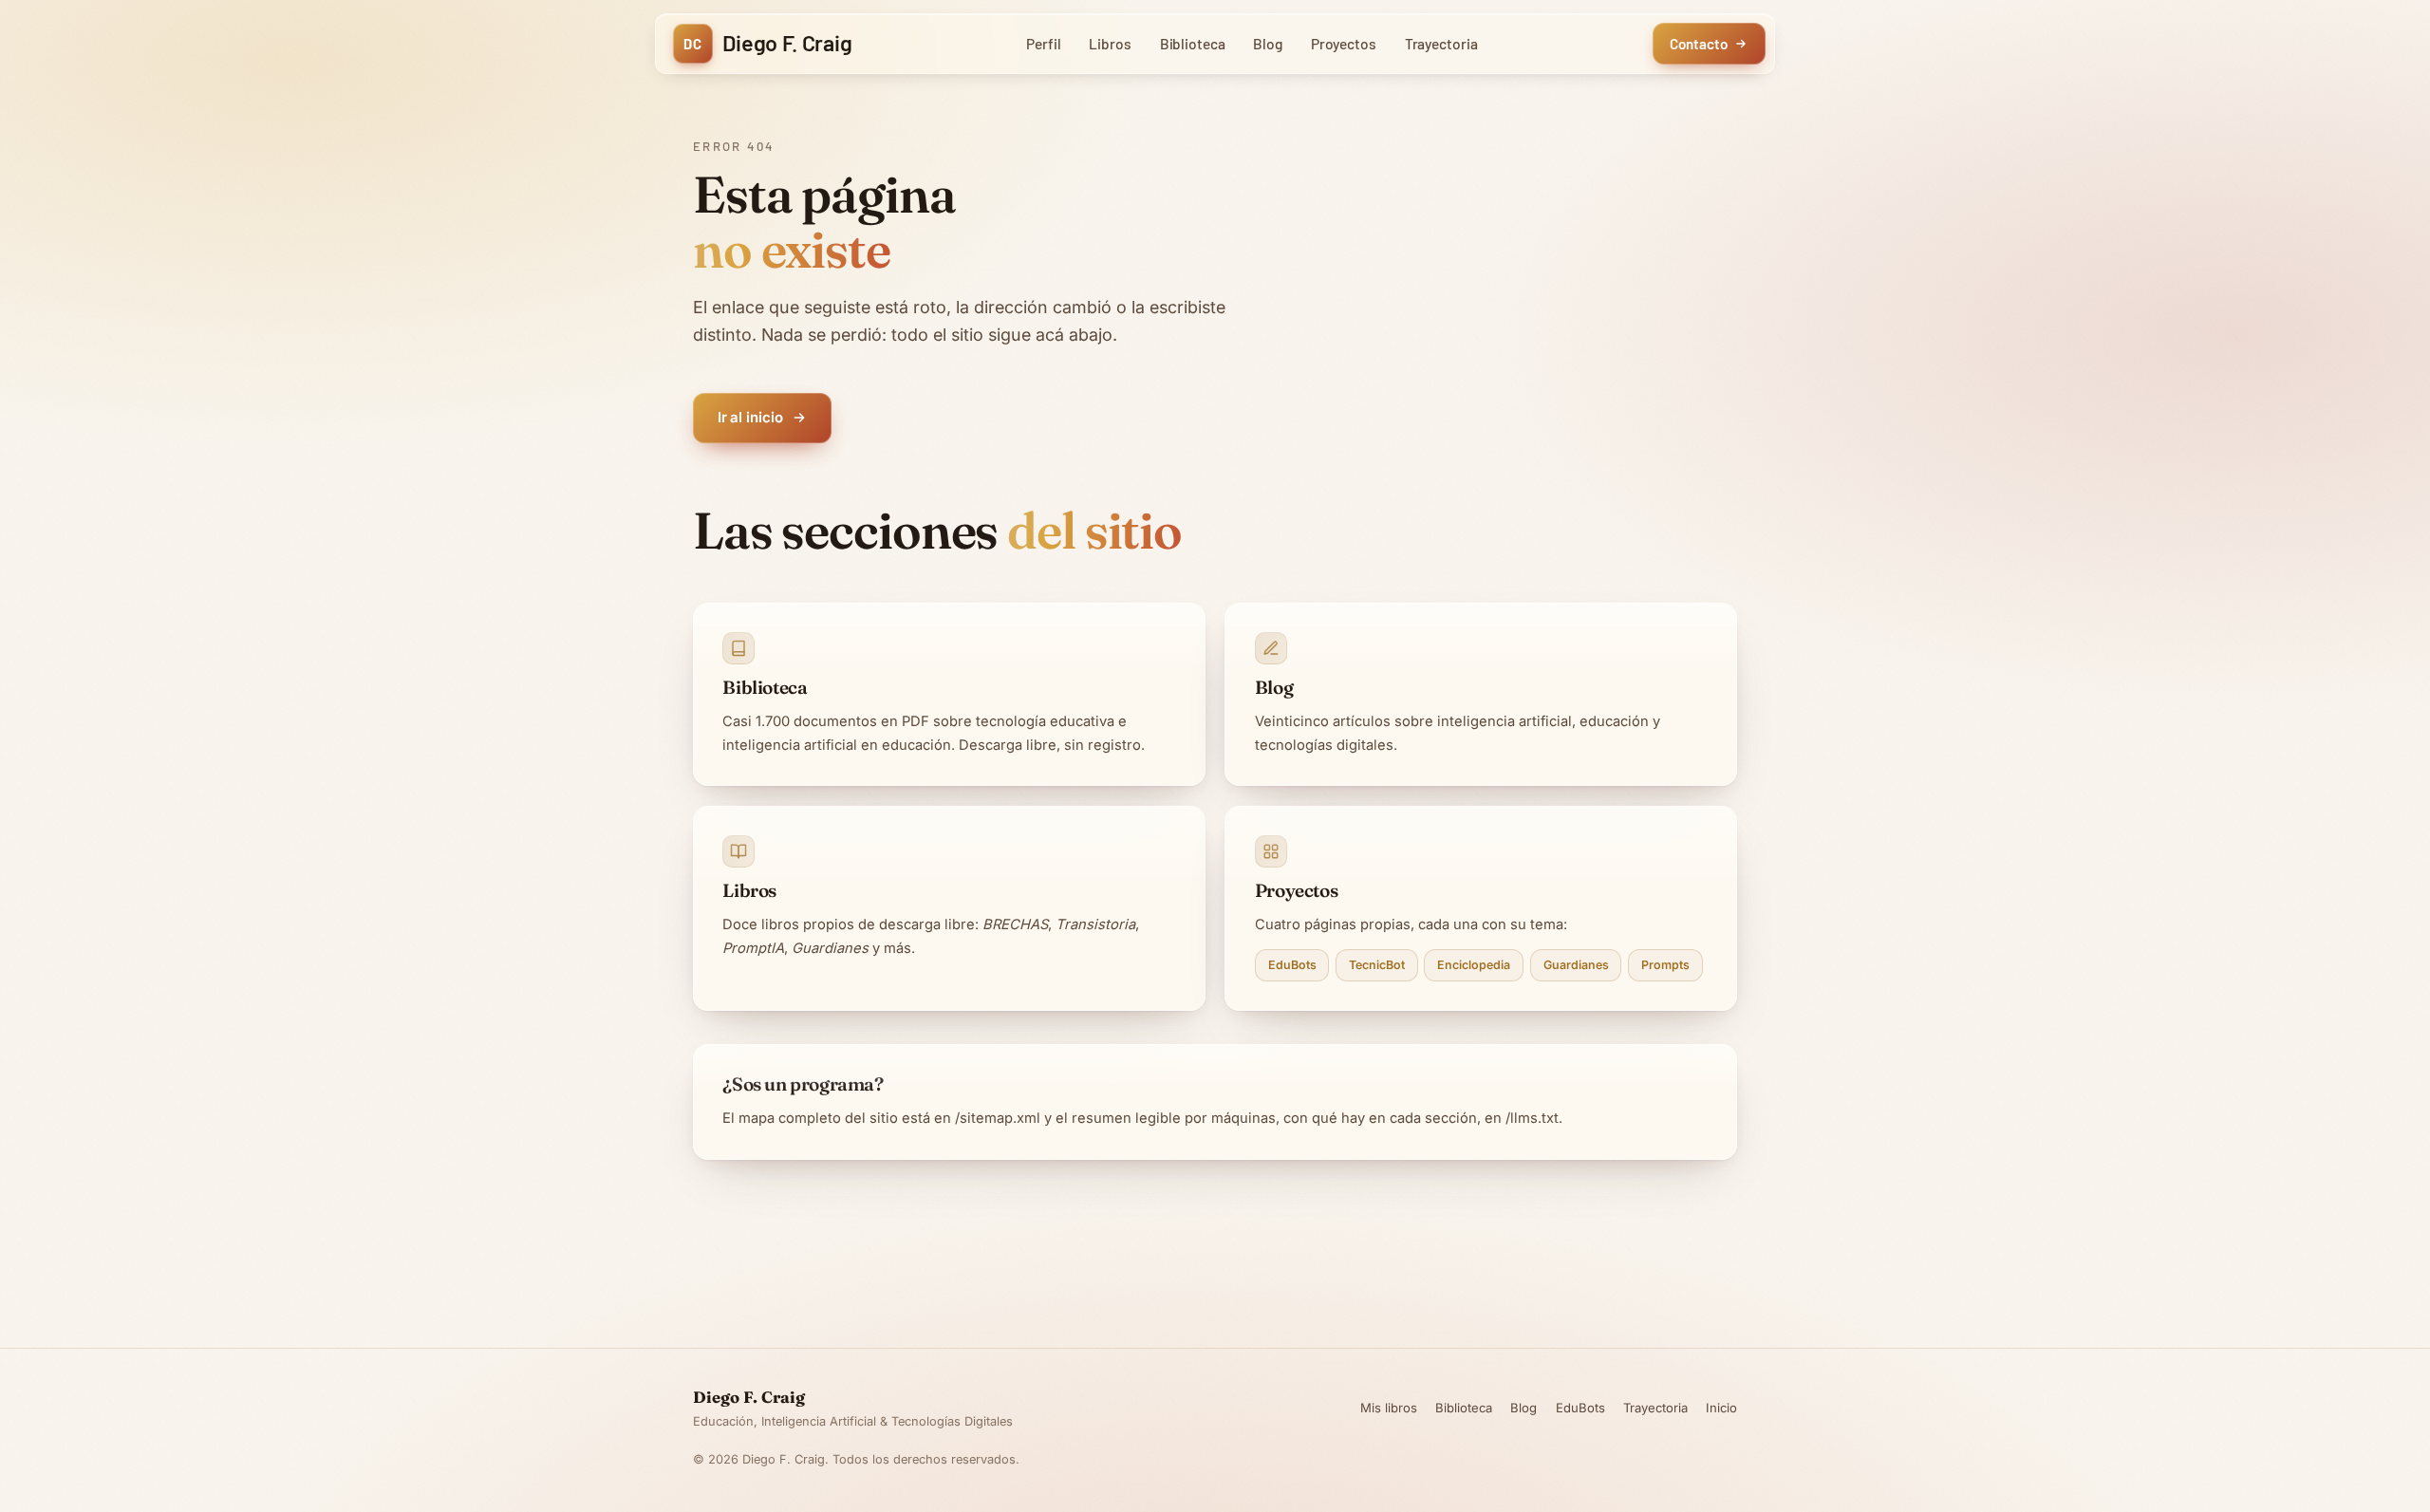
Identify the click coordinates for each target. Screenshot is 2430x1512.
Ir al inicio (750, 418)
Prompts (1665, 965)
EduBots (1292, 965)
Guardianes (1576, 965)
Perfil (1044, 43)
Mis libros (1389, 1408)
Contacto (1699, 44)
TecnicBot (1377, 965)
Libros (1110, 43)
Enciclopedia (1474, 965)
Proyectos (1344, 43)
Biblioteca (1193, 43)
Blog (1268, 43)
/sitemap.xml (998, 1118)
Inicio (1721, 1408)
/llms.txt (1532, 1118)
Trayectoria (1441, 43)
